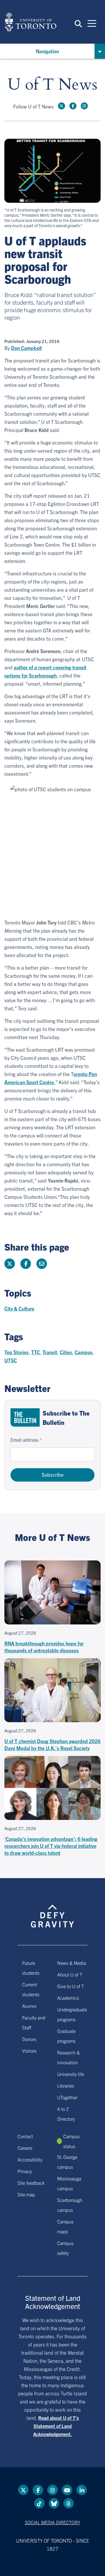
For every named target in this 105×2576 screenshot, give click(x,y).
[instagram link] (84, 106)
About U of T (70, 1974)
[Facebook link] (73, 106)
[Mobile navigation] (92, 23)
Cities (66, 1352)
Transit (50, 1352)
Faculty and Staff (34, 2022)
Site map (26, 2194)
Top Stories (16, 1352)
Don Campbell (26, 348)
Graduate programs (66, 2036)
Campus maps (65, 2226)
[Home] (31, 22)
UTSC (11, 1360)
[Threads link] (69, 2503)
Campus (84, 1352)
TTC (36, 1352)
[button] (78, 23)
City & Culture (19, 1308)
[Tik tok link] (39, 2503)
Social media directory (52, 2522)
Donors (29, 2039)
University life (71, 2074)
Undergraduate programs (72, 2014)
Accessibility (30, 2159)
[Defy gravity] (52, 1911)
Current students (31, 1989)
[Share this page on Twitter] (10, 1264)
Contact (25, 2136)
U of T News (52, 85)
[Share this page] (42, 1264)
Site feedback (31, 2183)
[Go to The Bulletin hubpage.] (25, 1417)
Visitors (29, 2051)
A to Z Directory (66, 2114)
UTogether (67, 2097)
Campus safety (65, 2248)
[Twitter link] (62, 106)
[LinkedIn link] (82, 2490)
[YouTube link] (67, 2490)
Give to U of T (71, 1986)
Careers (25, 2148)
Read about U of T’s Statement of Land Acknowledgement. (56, 2426)
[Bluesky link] (54, 2503)
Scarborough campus (70, 2205)
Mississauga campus (69, 2183)
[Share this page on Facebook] (26, 1264)
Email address (24, 1440)
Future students (31, 1968)
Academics (68, 1998)
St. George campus (67, 2162)
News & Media (72, 1963)
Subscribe (53, 1474)
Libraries (66, 2086)
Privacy (25, 2171)
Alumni (29, 2006)
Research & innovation (69, 2057)
